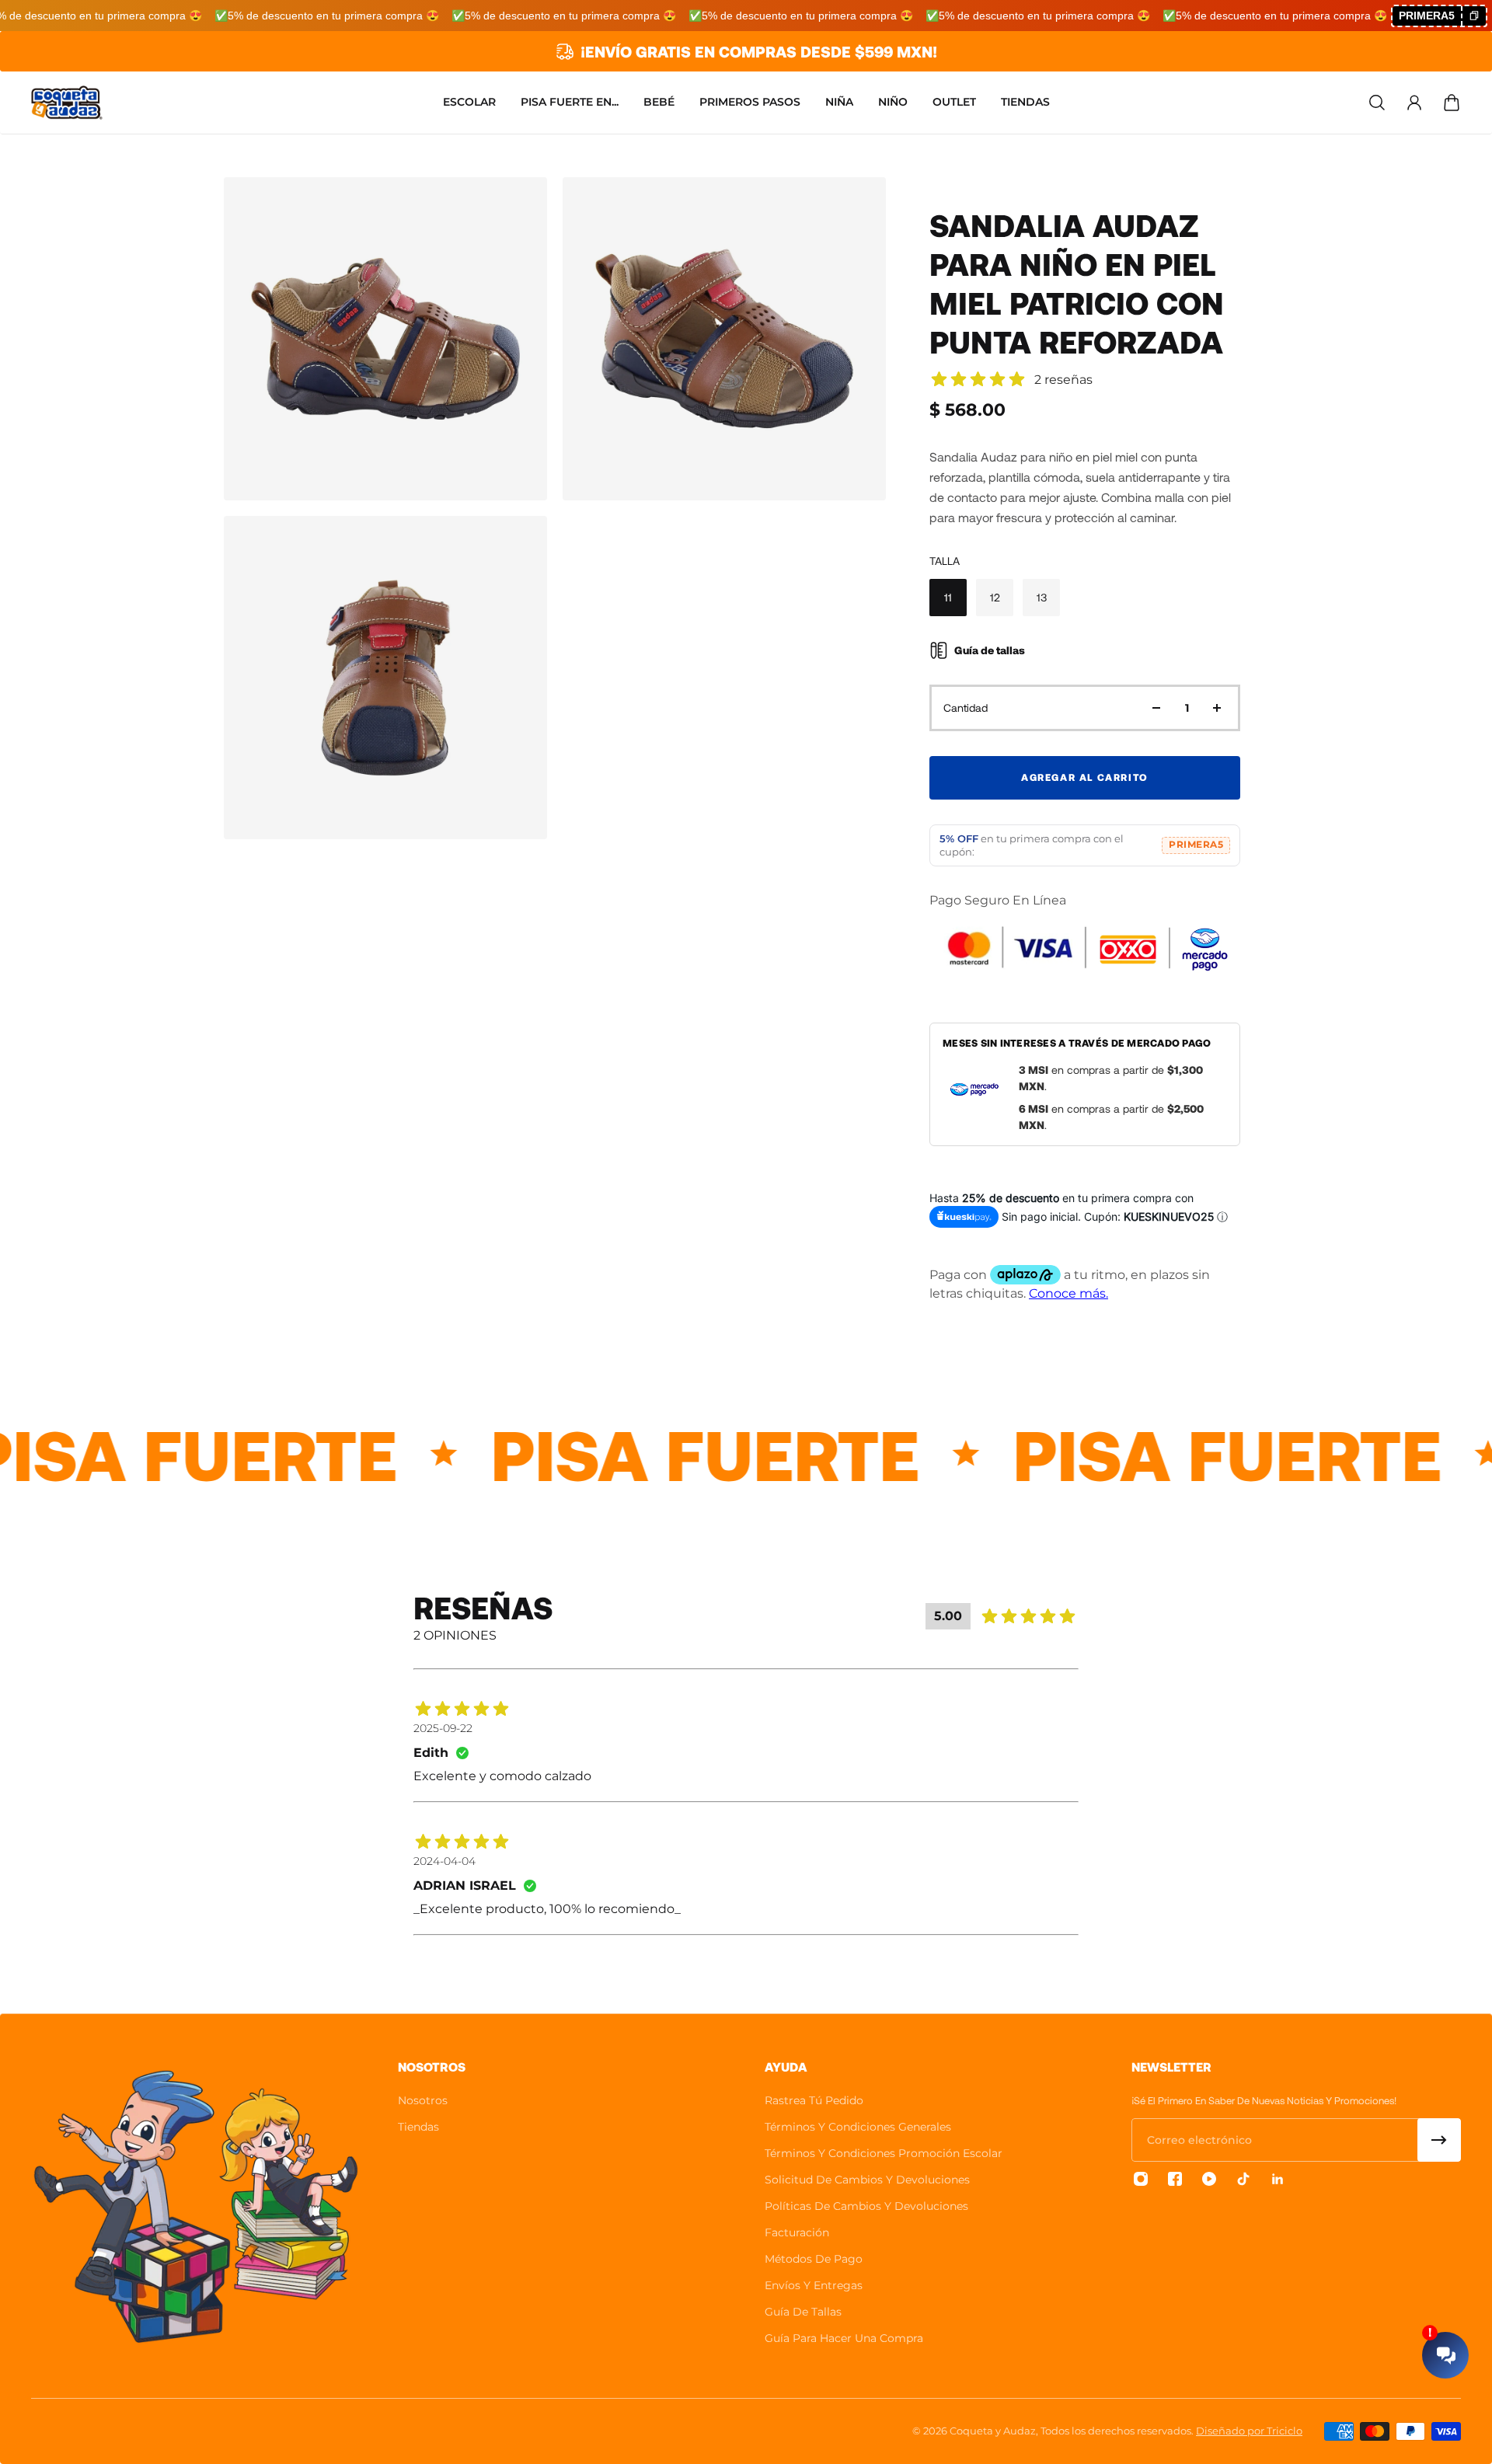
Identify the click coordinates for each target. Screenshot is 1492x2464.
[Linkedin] (1278, 2179)
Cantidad (966, 707)
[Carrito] (1452, 103)
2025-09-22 (443, 1728)
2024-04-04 (444, 1861)
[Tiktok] (1243, 2179)
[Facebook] (1175, 2179)
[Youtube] (1209, 2179)
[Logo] (67, 103)
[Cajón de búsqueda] (1377, 103)
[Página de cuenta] (1414, 103)
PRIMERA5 (1196, 845)
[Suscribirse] (1439, 2140)
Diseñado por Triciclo (1249, 2431)
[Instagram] (1141, 2179)
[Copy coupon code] (1473, 16)
